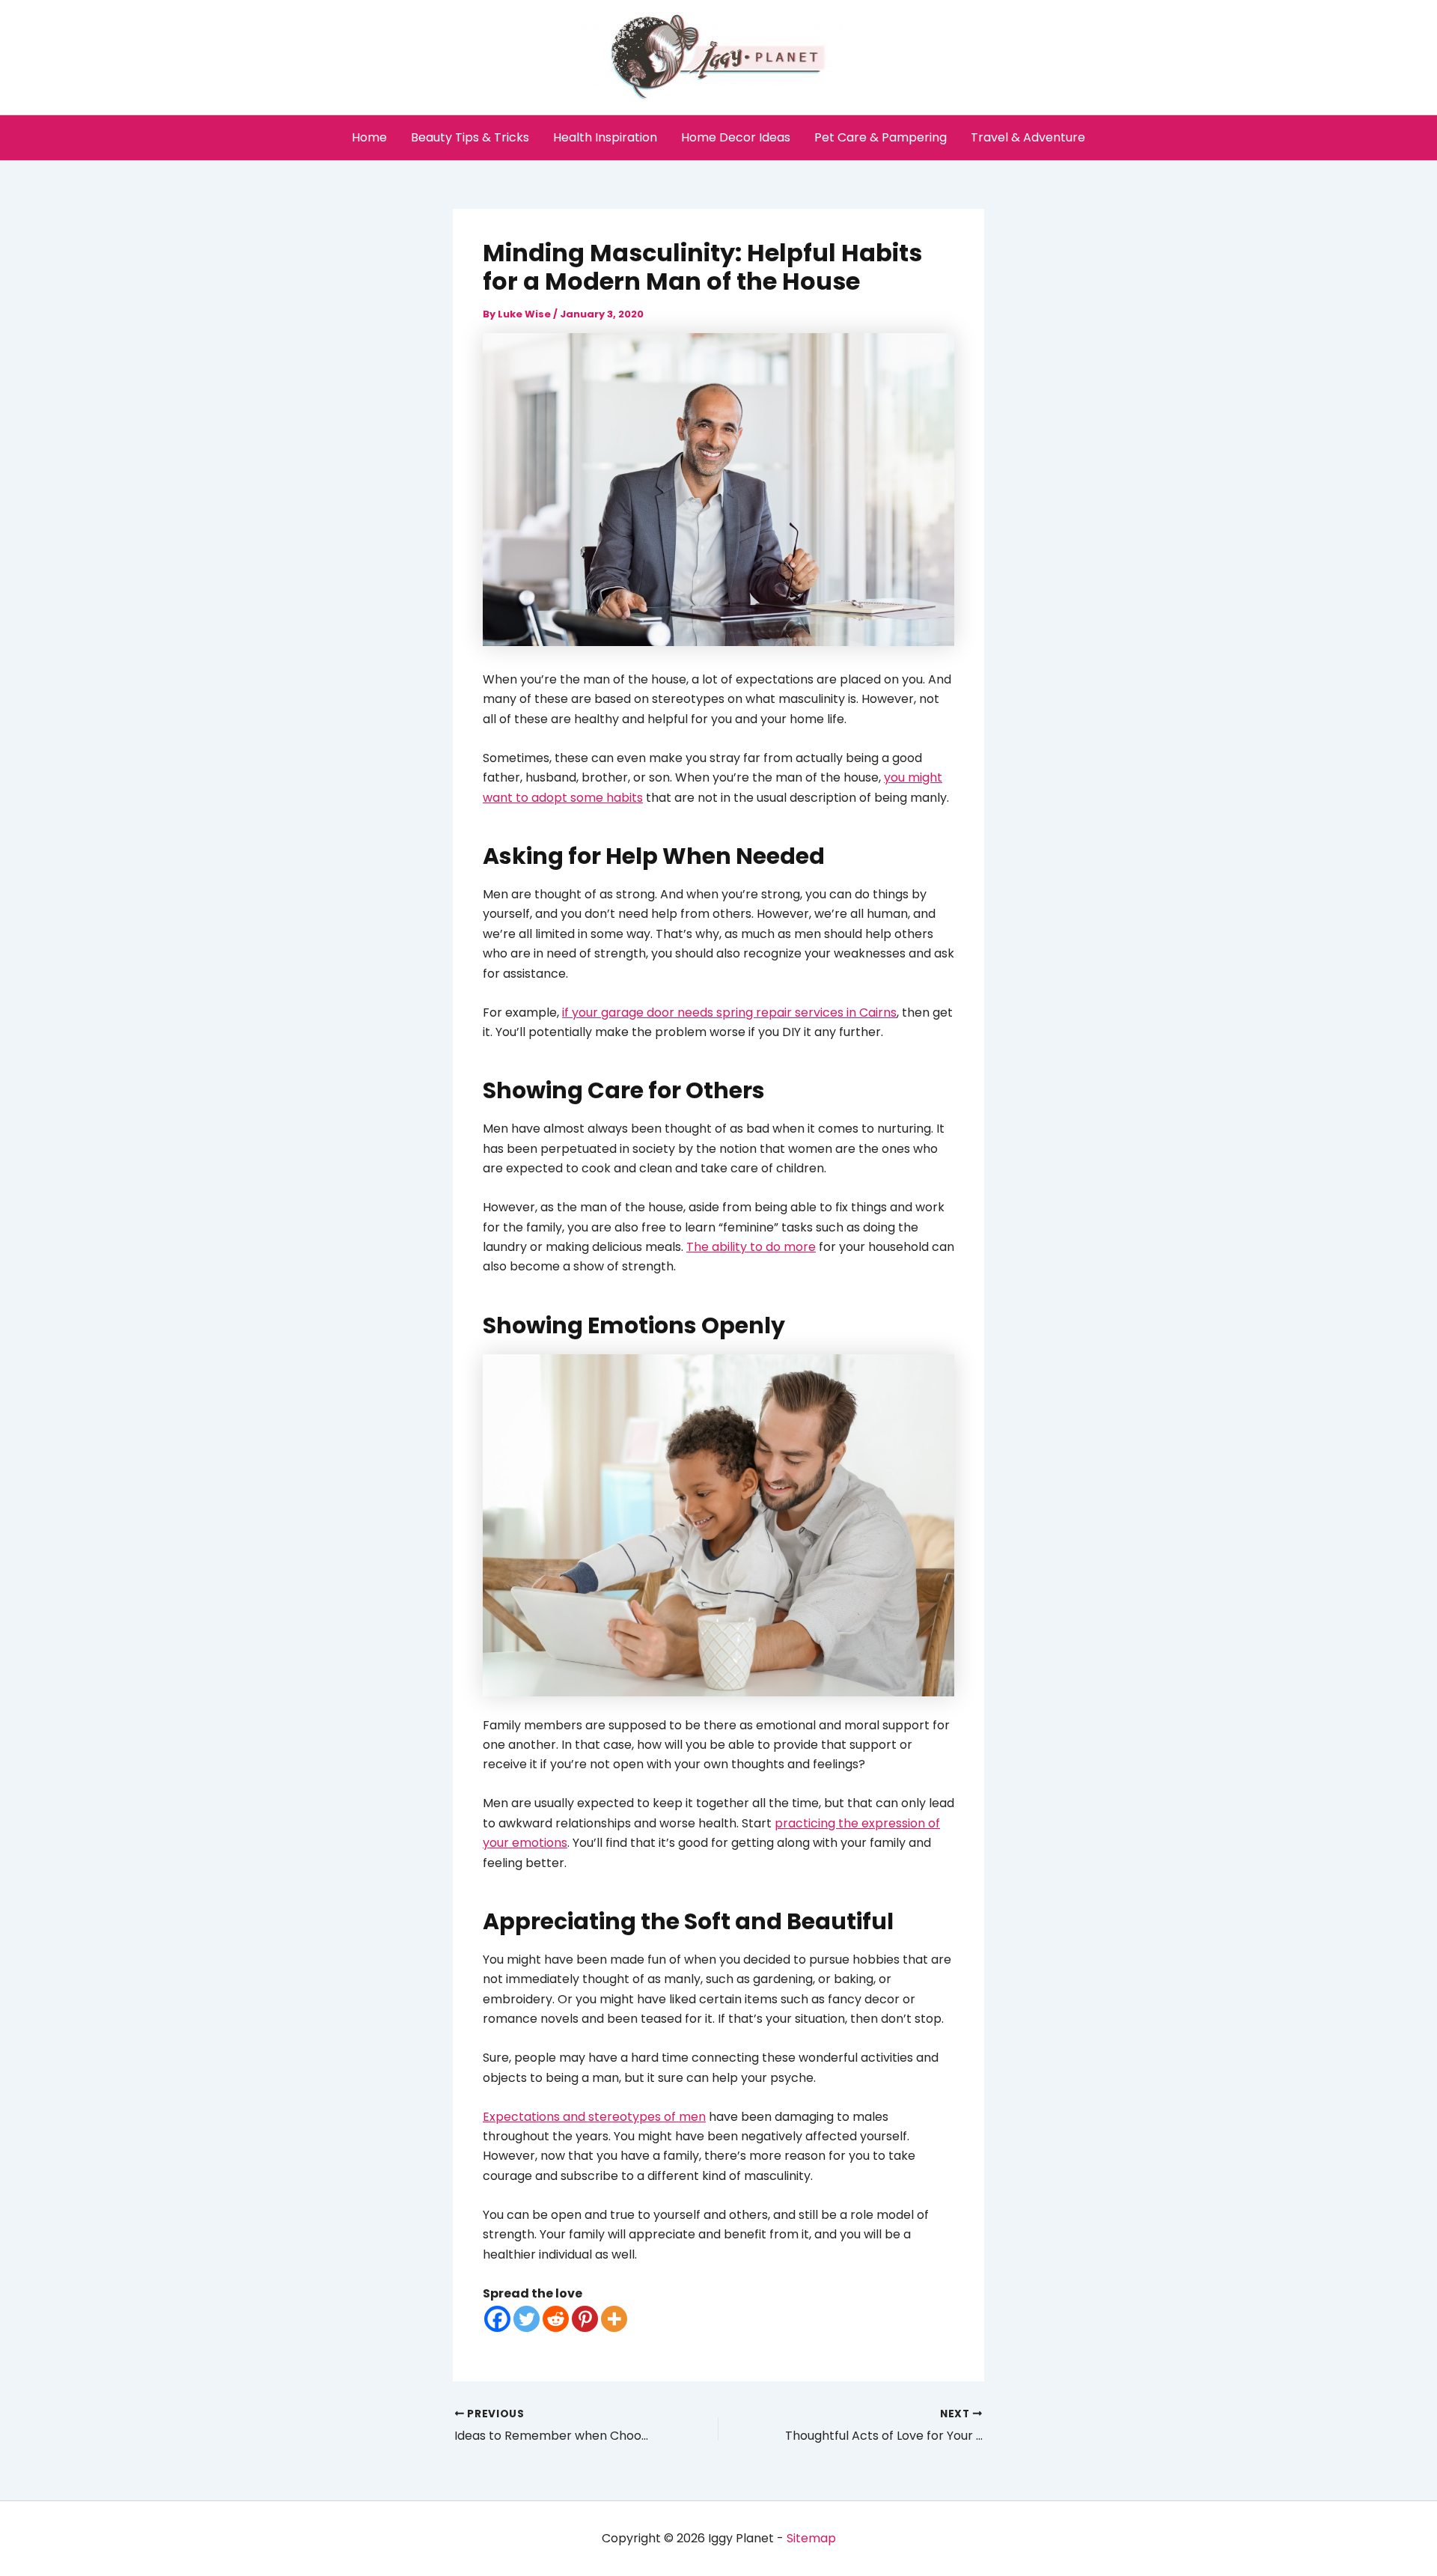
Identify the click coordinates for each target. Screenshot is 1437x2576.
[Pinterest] (585, 2319)
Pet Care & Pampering (881, 137)
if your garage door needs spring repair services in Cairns (729, 1013)
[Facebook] (497, 2319)
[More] (614, 2319)
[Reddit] (556, 2319)
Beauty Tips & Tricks (470, 137)
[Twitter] (527, 2319)
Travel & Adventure (1028, 137)
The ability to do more (751, 1247)
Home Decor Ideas (736, 137)
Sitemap (811, 2538)
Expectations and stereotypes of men (594, 2117)
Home (369, 137)
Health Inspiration (605, 137)
